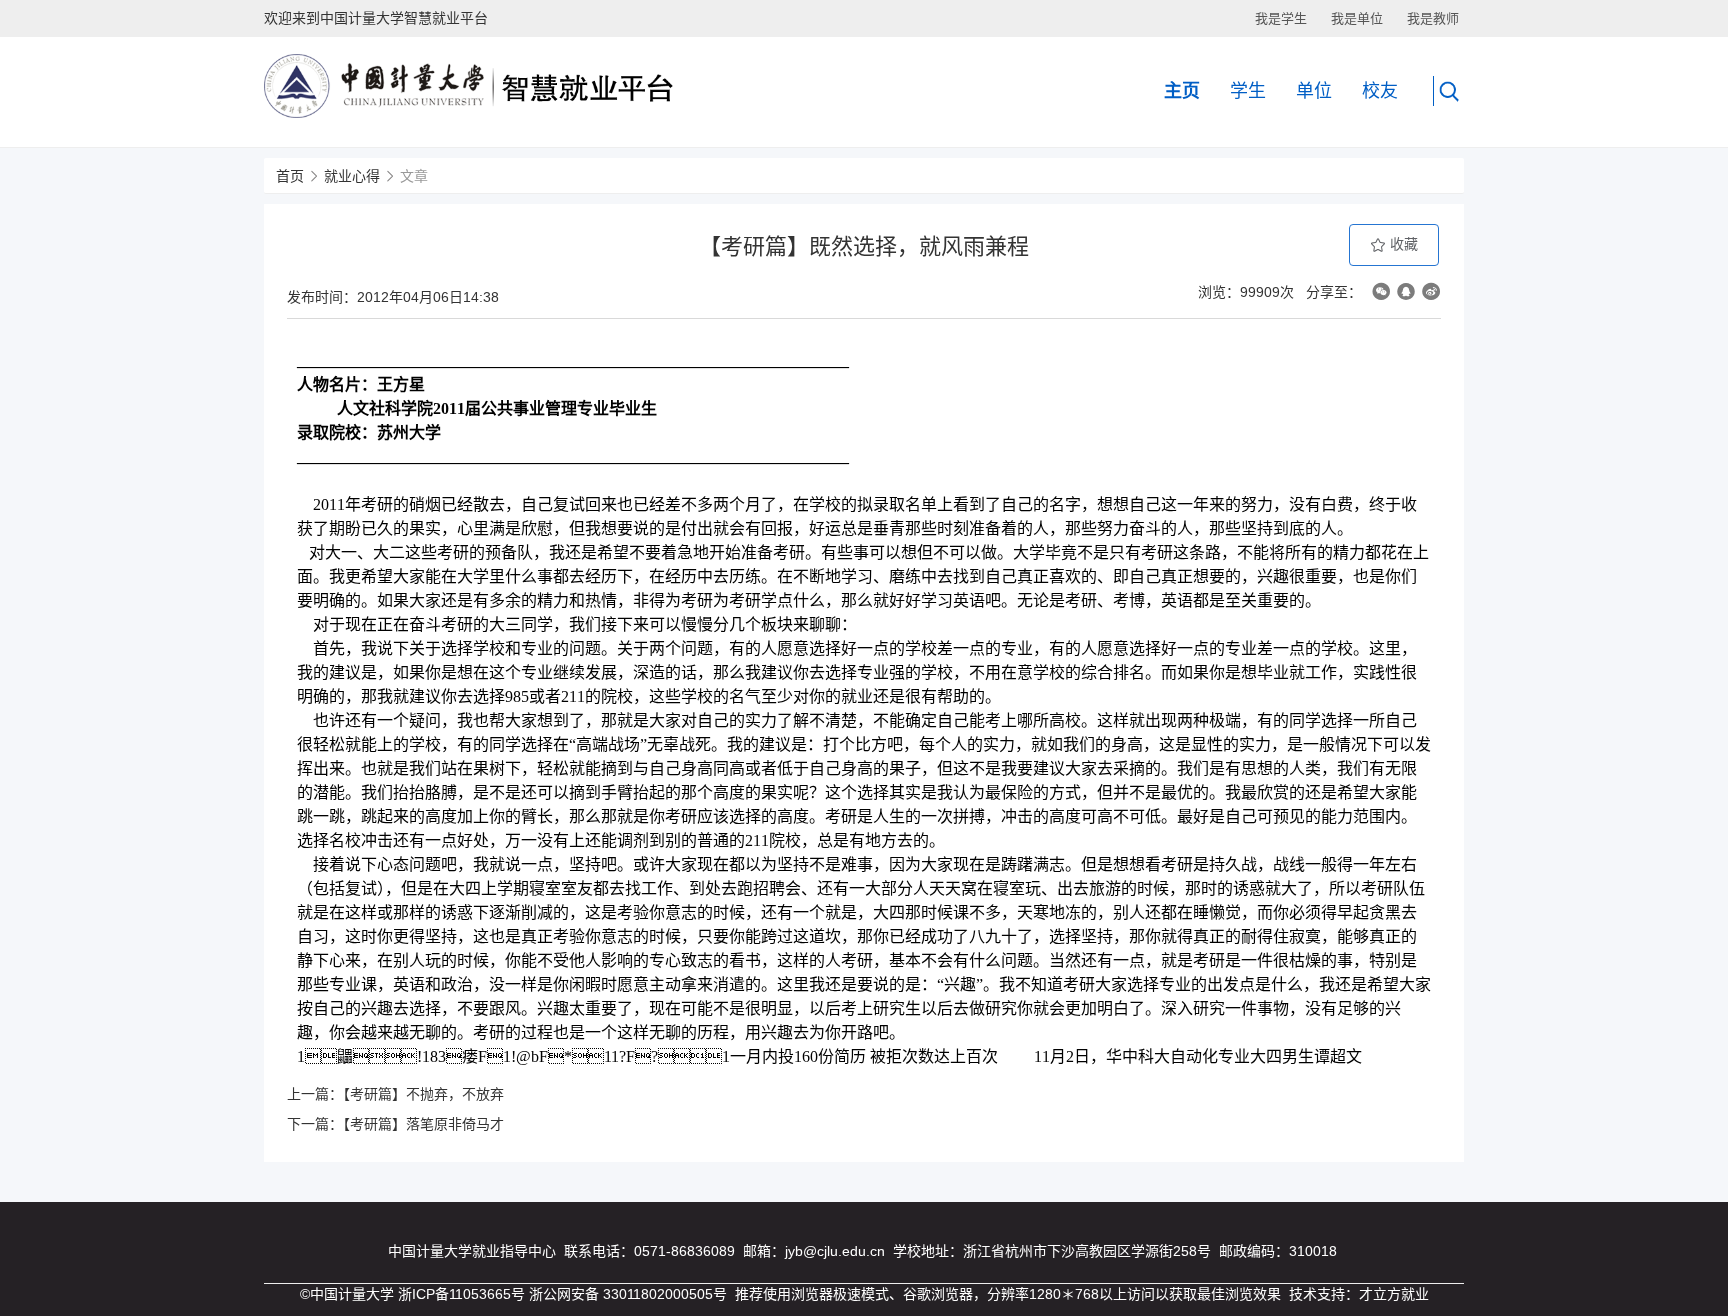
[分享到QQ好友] (1406, 291)
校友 (1380, 91)
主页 (1182, 91)
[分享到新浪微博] (1431, 291)
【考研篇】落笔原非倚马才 (423, 1124)
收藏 (1402, 244)
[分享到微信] (1381, 291)
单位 (1314, 91)
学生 (1248, 91)
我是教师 (1433, 18)
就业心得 (352, 176)
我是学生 (1281, 18)
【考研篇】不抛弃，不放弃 (423, 1094)
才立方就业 (1394, 1294)
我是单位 (1357, 18)
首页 (290, 176)
